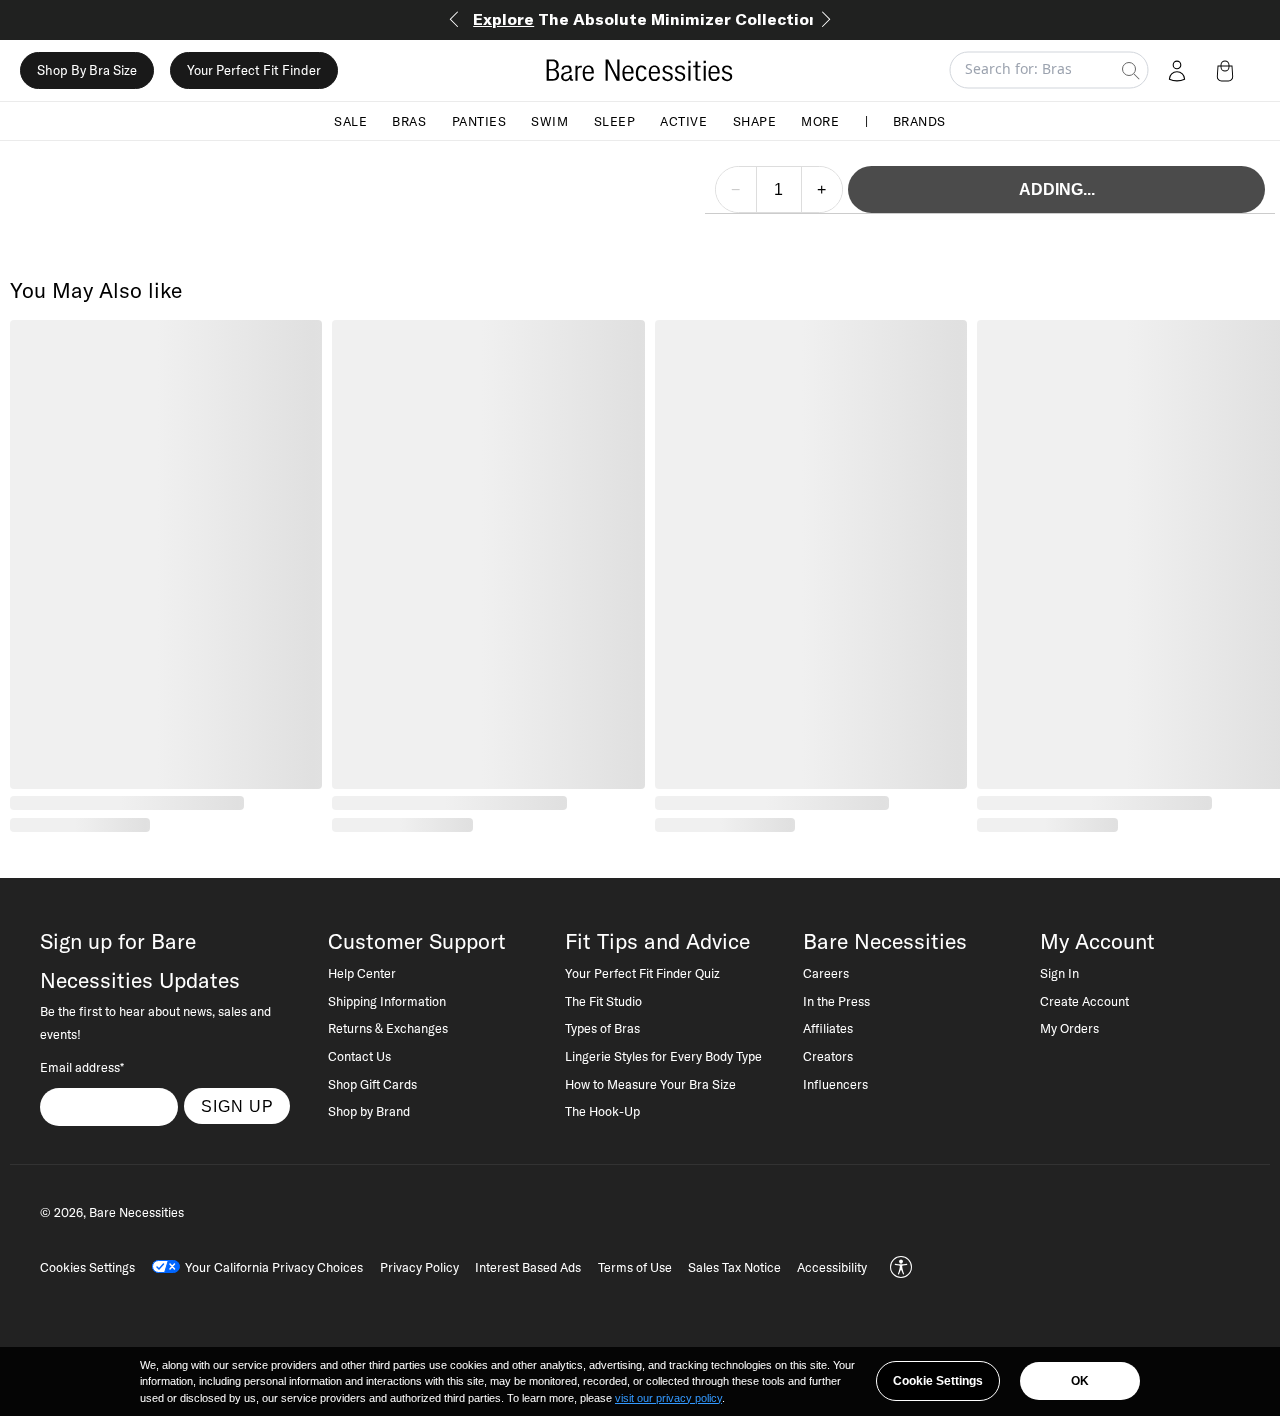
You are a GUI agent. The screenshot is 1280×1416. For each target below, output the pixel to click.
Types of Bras (602, 1028)
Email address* (82, 1067)
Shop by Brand (369, 1111)
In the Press (836, 1001)
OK (1080, 1381)
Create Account (1084, 1001)
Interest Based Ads (528, 1267)
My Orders (1069, 1028)
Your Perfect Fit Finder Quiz (642, 973)
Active (683, 120)
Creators (828, 1056)
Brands (919, 120)
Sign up (237, 1106)
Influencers (835, 1084)
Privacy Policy (419, 1267)
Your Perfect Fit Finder (254, 70)
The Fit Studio (603, 1001)
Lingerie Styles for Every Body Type (663, 1056)
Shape (755, 120)
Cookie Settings (938, 1381)
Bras (409, 120)
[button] (1229, 70)
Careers (826, 973)
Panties (479, 120)
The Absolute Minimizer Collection (646, 19)
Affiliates (828, 1028)
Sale (350, 120)
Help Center (362, 973)
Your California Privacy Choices (274, 1267)
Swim (549, 120)
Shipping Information (387, 1001)
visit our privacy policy (668, 1398)
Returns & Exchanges (388, 1028)
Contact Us (359, 1056)
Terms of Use (635, 1267)
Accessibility (832, 1267)
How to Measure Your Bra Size (650, 1084)
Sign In (1059, 973)
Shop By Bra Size (87, 70)
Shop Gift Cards (372, 1084)
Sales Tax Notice (734, 1267)
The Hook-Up (602, 1111)
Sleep (615, 120)
